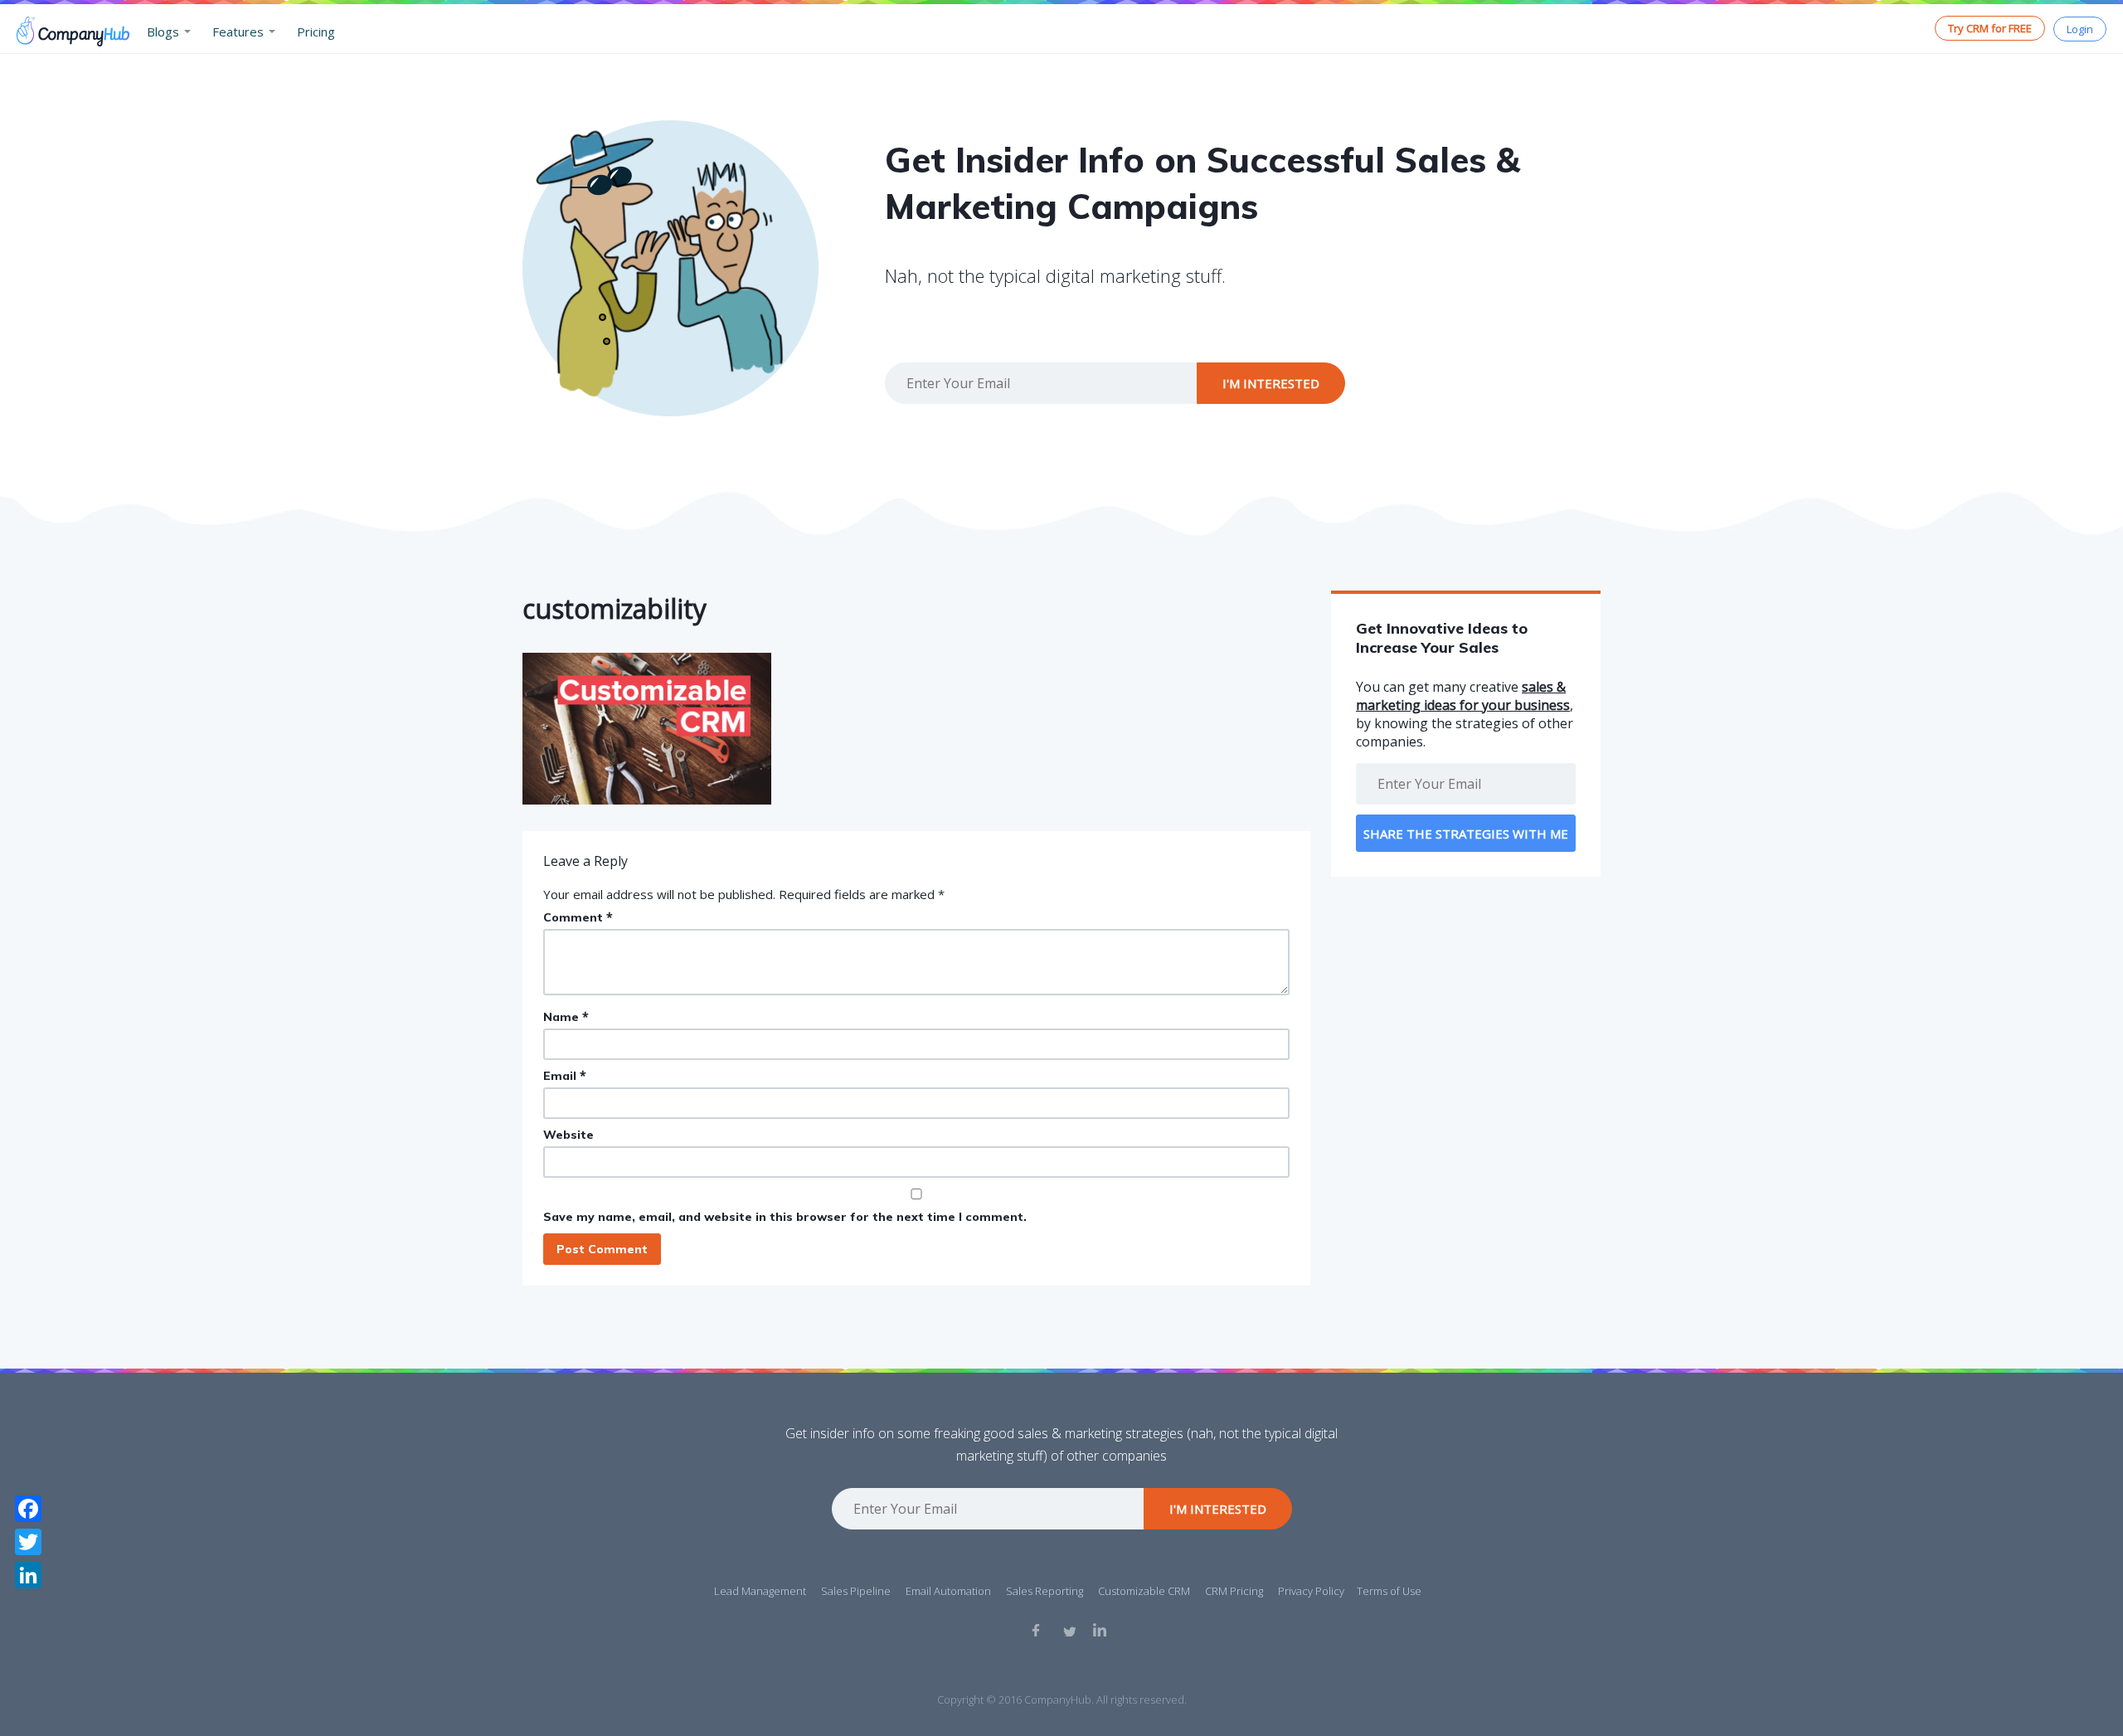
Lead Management (760, 1591)
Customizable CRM (1144, 1591)
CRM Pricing (1234, 1591)
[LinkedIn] (28, 1575)
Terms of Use (1389, 1591)
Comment (578, 917)
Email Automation (948, 1591)
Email (565, 1075)
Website (568, 1135)
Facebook (1038, 1630)
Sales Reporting (1044, 1591)
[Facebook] (28, 1509)
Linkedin (1100, 1630)
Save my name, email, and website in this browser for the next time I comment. (785, 1217)
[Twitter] (28, 1542)
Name (566, 1016)
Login (2080, 29)
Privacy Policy (1311, 1591)
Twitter (1069, 1630)
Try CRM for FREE (1990, 28)
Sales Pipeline (856, 1591)
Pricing (316, 32)
